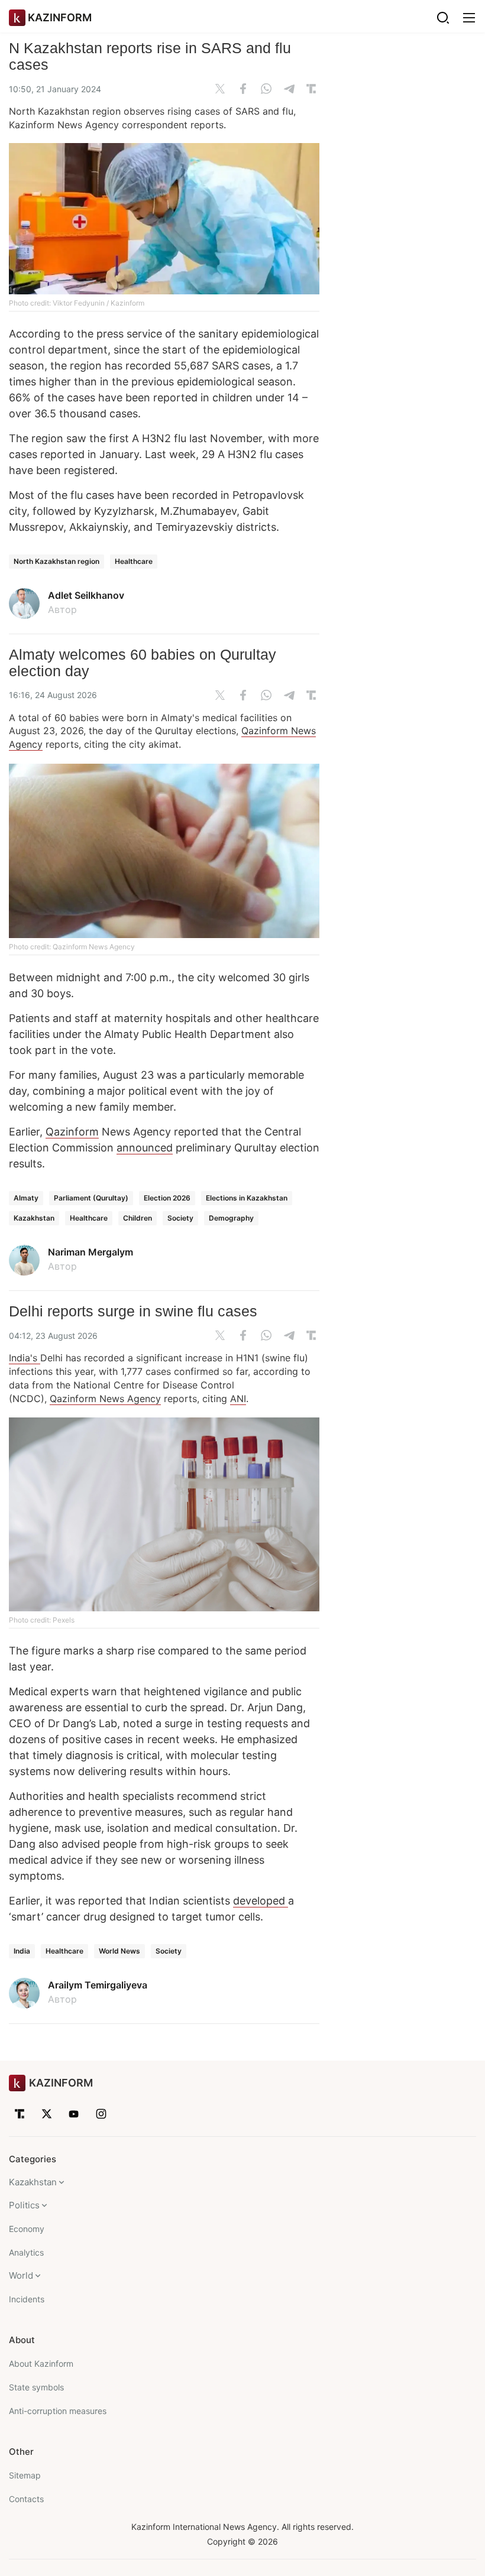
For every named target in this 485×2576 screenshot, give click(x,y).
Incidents (27, 2299)
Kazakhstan (34, 1218)
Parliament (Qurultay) (91, 1198)
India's (25, 1358)
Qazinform (72, 1132)
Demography (231, 1218)
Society (180, 1218)
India (22, 1951)
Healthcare (134, 561)
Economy (27, 2229)
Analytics (26, 2252)
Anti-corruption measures (58, 2411)
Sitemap (25, 2475)
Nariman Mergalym (90, 1252)
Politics (24, 2205)
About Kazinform (41, 2364)
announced (145, 1148)
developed (261, 1901)
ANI (238, 1399)
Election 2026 (167, 1198)
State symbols (36, 2387)
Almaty (26, 1198)
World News (119, 1951)
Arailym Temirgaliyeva (98, 1985)
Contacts (26, 2499)
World (21, 2275)
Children (138, 1218)
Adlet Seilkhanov (86, 595)
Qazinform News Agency (105, 1399)
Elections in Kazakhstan (247, 1198)
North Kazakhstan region (56, 561)
